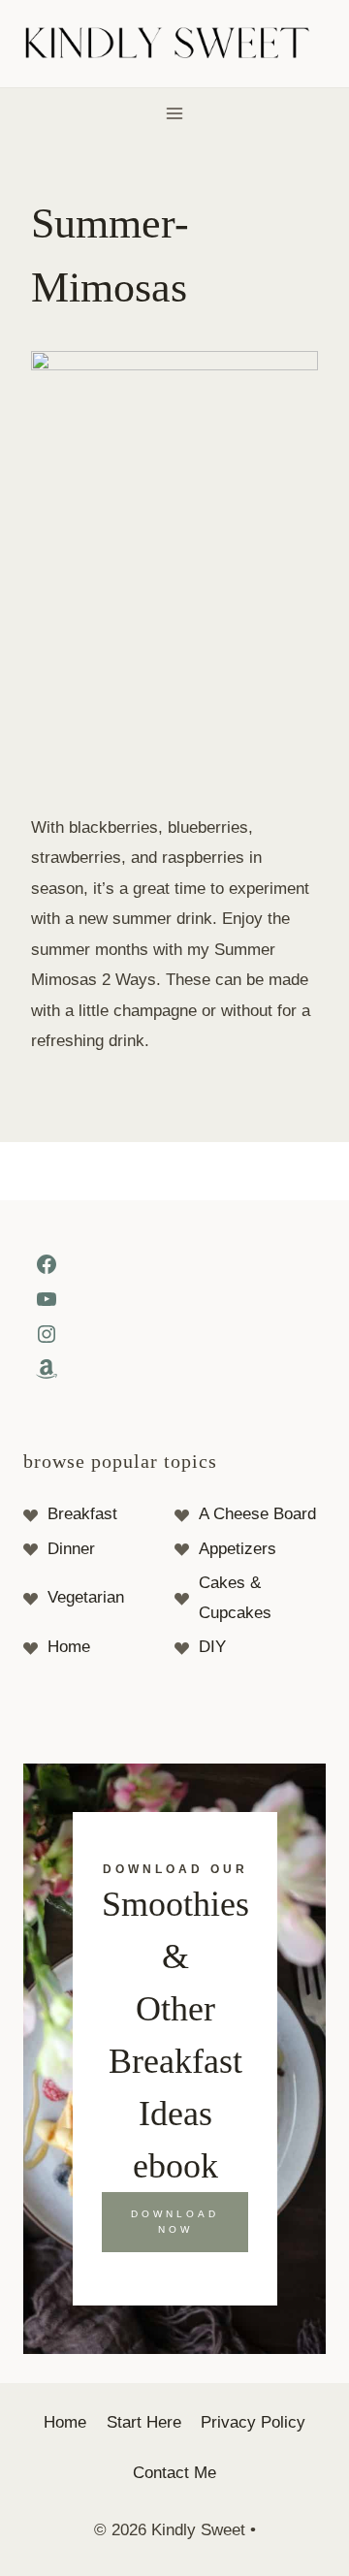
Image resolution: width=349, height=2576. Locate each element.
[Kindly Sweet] (175, 44)
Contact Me (174, 2473)
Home (69, 1647)
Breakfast (82, 1514)
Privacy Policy (253, 2422)
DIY (212, 1647)
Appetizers (238, 1549)
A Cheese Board (257, 1514)
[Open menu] (175, 113)
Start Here (144, 2422)
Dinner (71, 1549)
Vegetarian (86, 1597)
